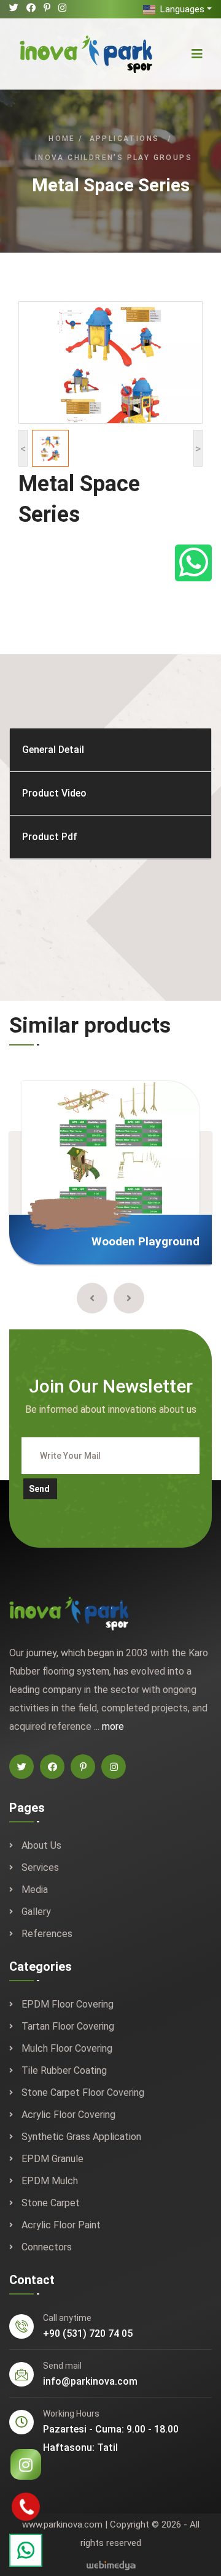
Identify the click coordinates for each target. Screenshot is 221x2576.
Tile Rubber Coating (64, 2070)
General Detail (53, 750)
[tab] (110, 750)
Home (62, 139)
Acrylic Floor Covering (68, 2115)
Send (39, 1489)
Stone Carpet (51, 2203)
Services (40, 1867)
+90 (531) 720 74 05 (88, 2333)
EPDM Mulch (50, 2181)
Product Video (54, 793)
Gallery (36, 1912)
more (113, 1726)
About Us (41, 1845)
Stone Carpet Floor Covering (83, 2093)
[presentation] (92, 1298)
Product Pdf (50, 837)
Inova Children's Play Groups (114, 158)
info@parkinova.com (90, 2381)
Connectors (47, 2247)
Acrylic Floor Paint (61, 2225)
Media (35, 1890)
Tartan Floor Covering (68, 2026)
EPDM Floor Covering (68, 2004)
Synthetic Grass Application (81, 2137)
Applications (125, 139)
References (47, 1934)
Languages (181, 9)
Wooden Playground (145, 1241)
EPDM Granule (52, 2159)
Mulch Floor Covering (67, 2048)
